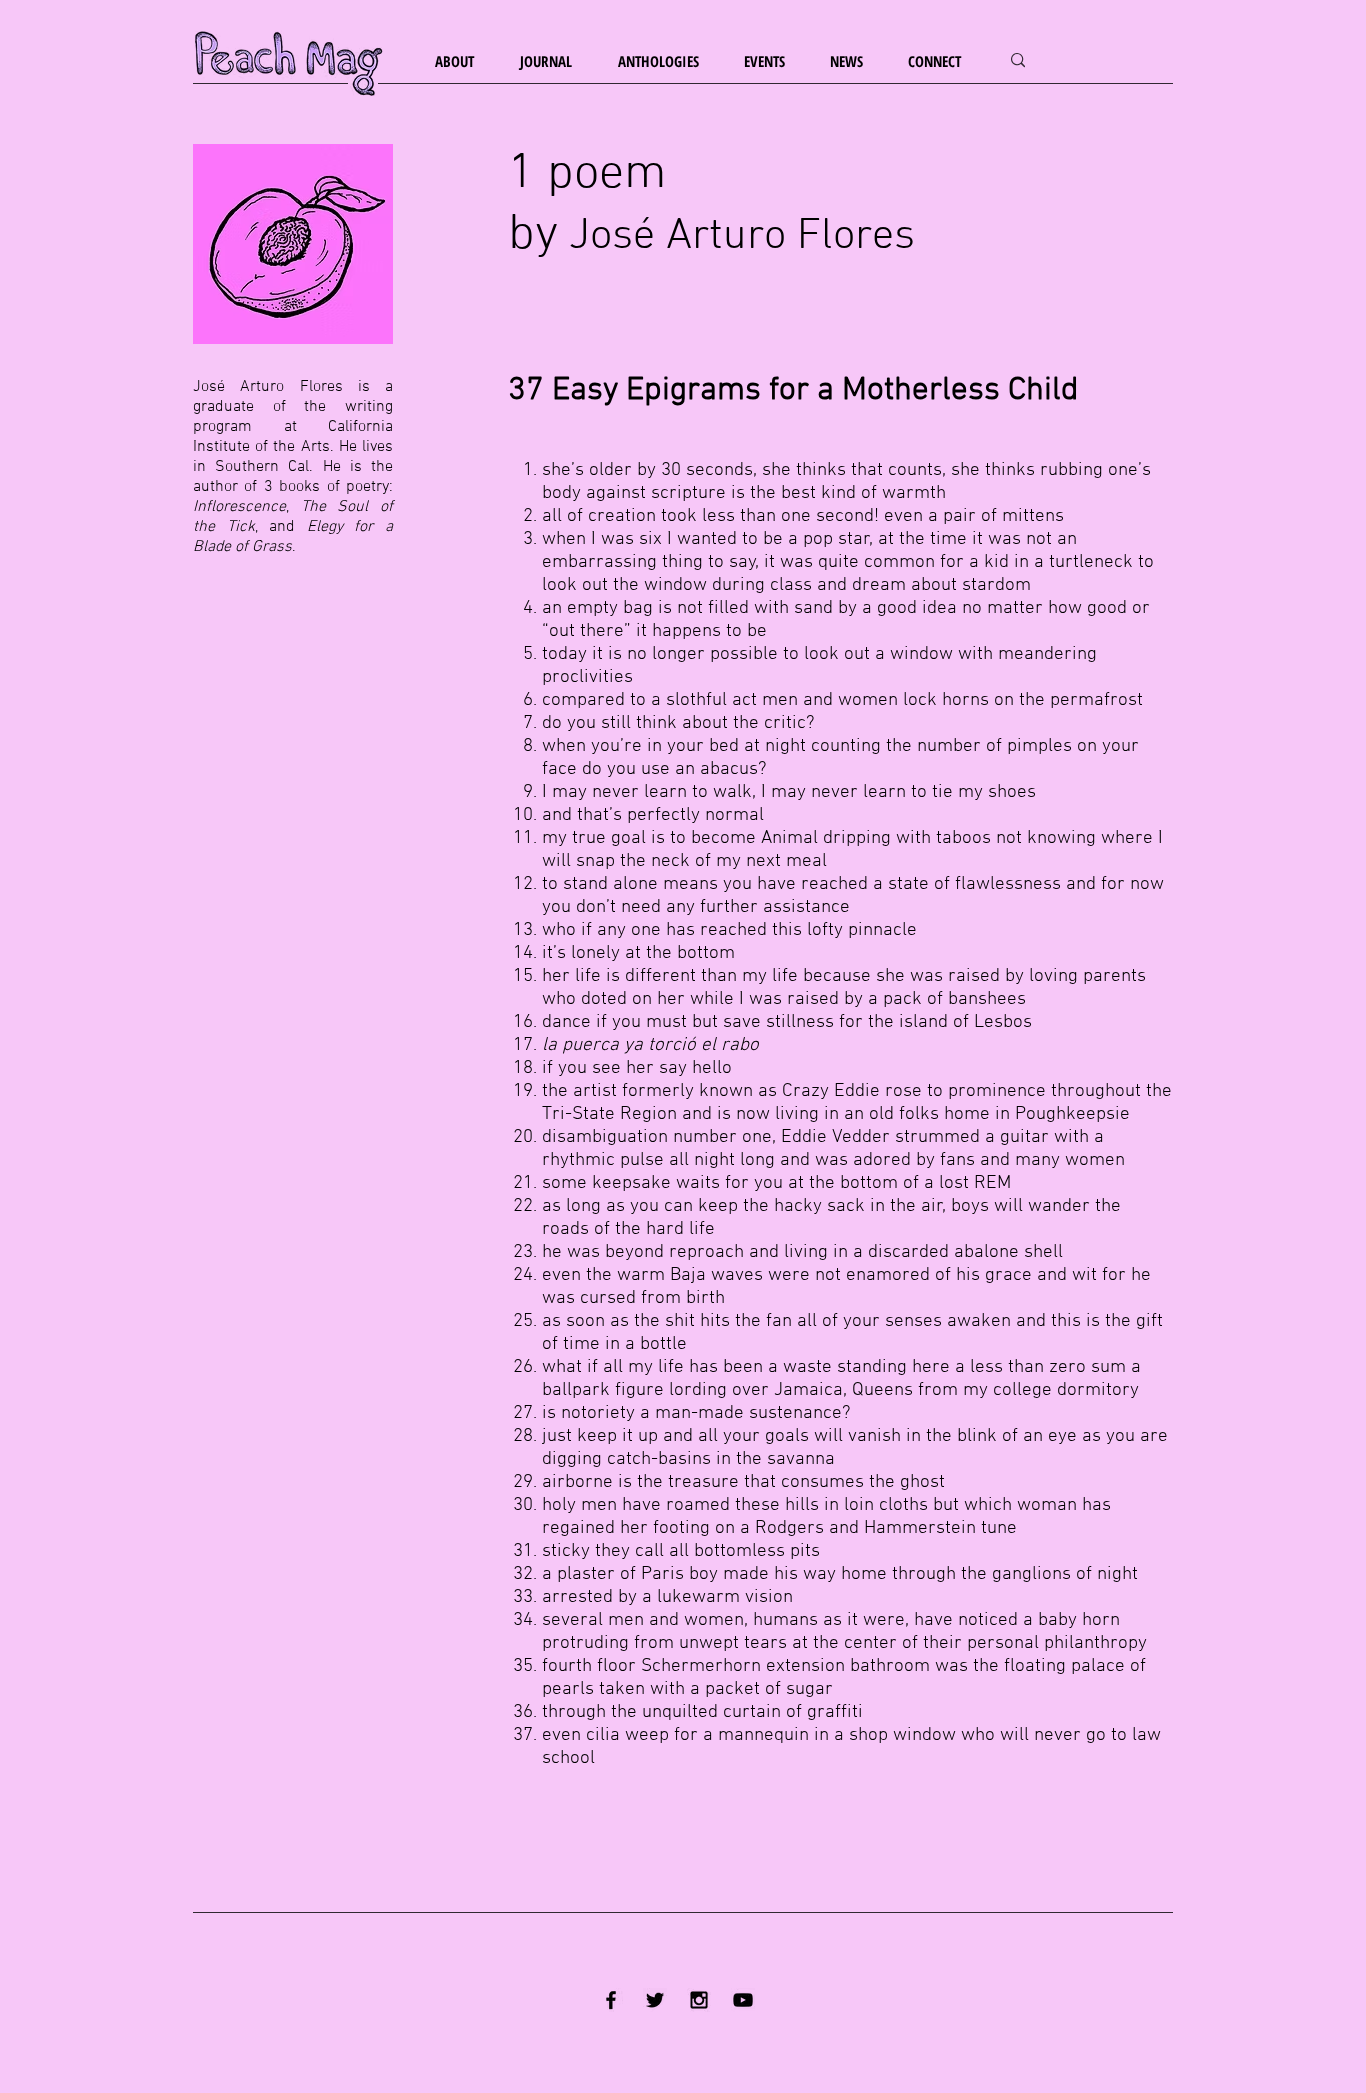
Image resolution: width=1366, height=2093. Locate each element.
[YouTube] (743, 2000)
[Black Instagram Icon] (699, 2000)
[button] (462, 61)
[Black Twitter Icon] (655, 2000)
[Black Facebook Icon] (611, 2000)
